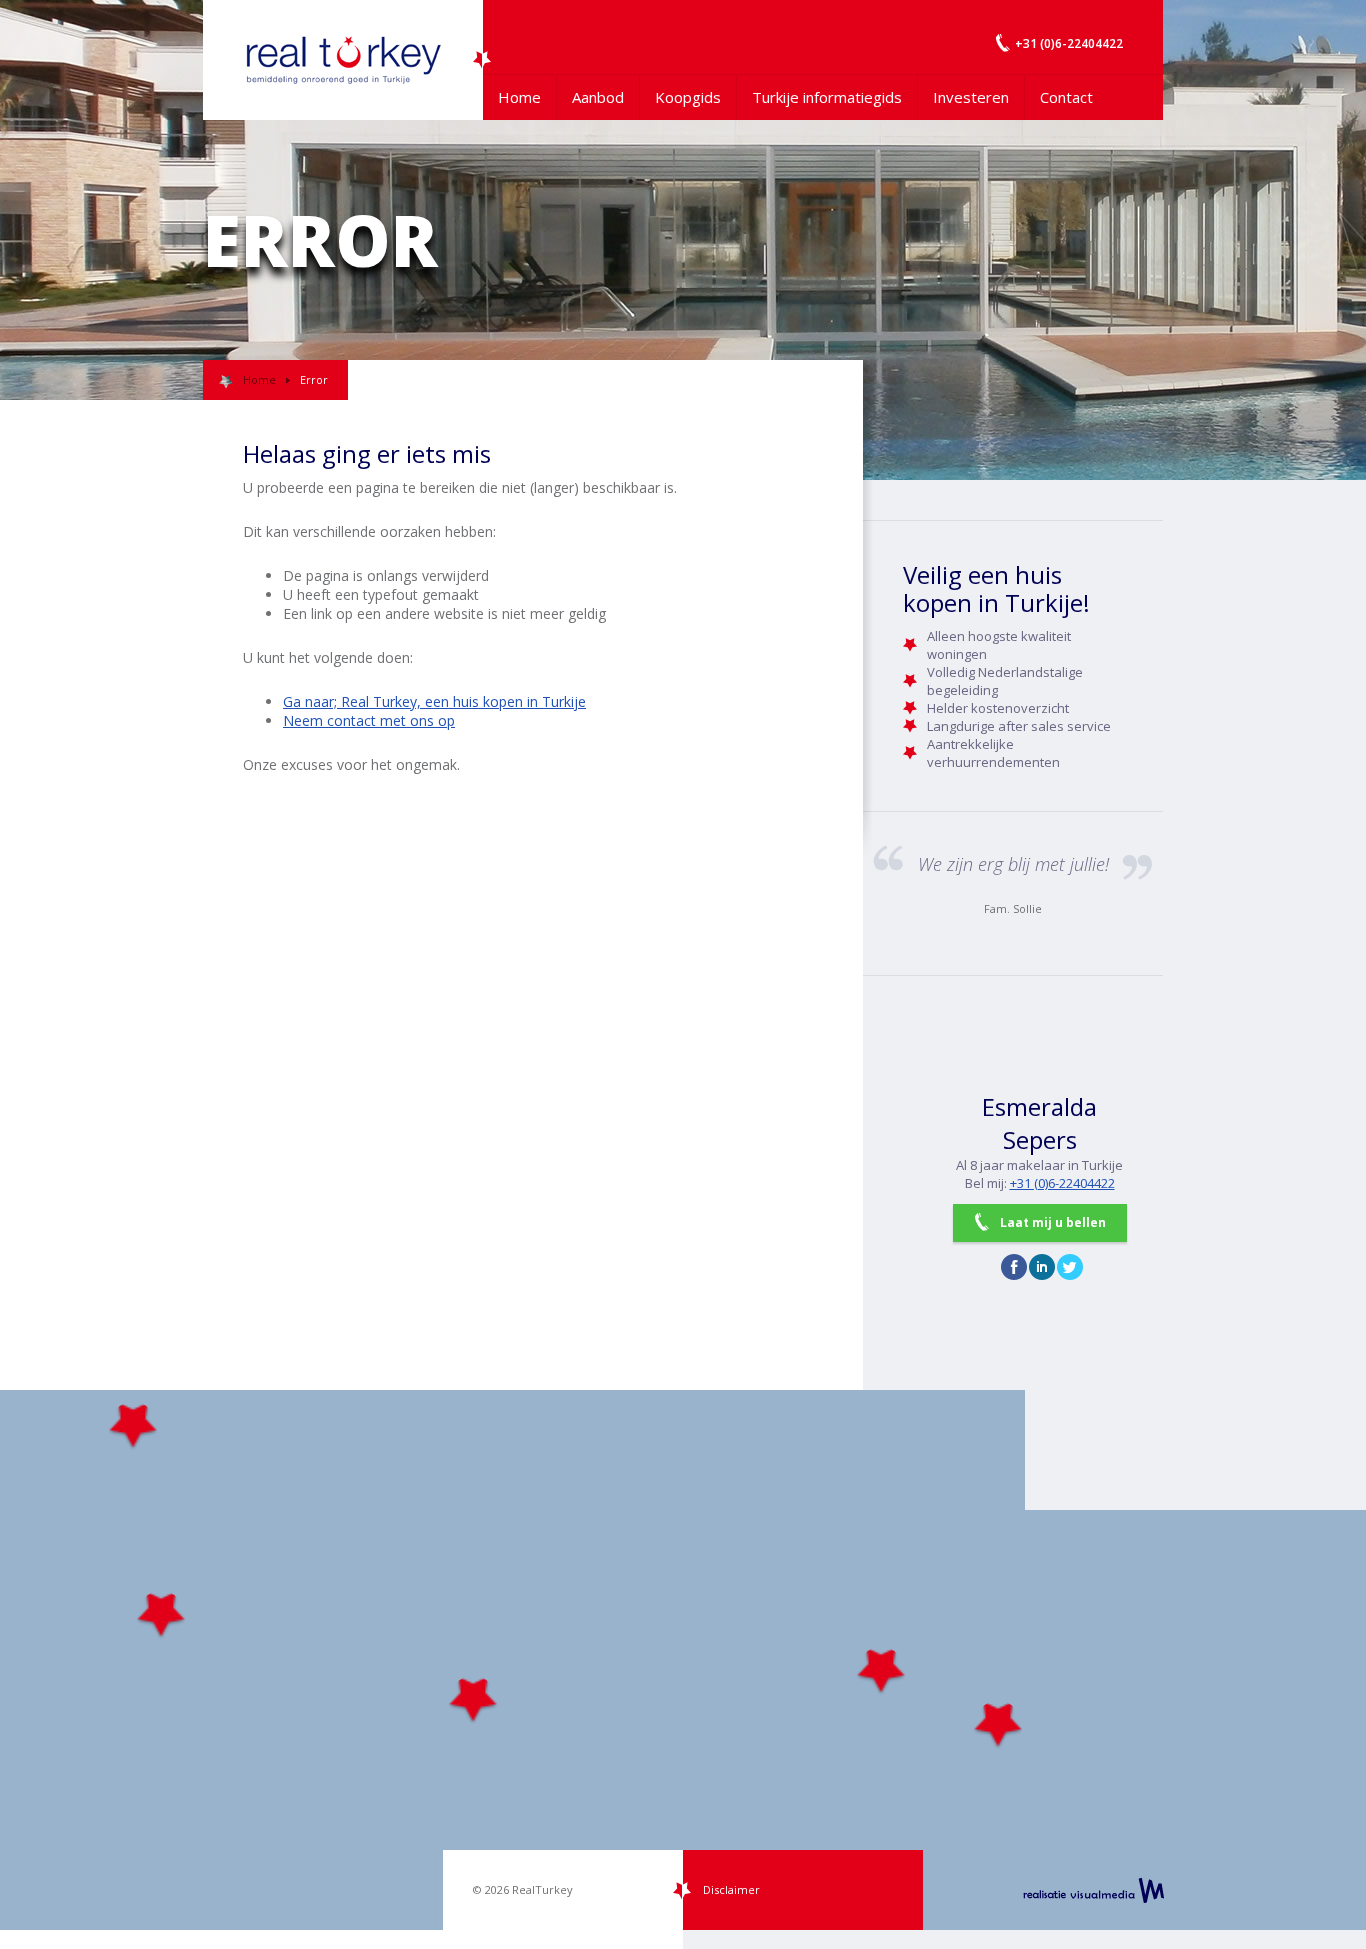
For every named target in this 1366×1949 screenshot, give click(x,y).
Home (519, 97)
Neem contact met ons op (369, 720)
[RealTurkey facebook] (1014, 1267)
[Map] (683, 1660)
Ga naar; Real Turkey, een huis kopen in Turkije (434, 701)
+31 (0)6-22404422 (1062, 1183)
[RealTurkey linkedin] (1042, 1267)
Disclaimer (731, 1889)
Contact (1066, 97)
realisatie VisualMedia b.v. (1093, 1890)
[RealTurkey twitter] (1070, 1267)
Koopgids (688, 97)
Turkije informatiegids (827, 97)
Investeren (971, 97)
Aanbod (598, 97)
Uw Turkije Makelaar (343, 60)
